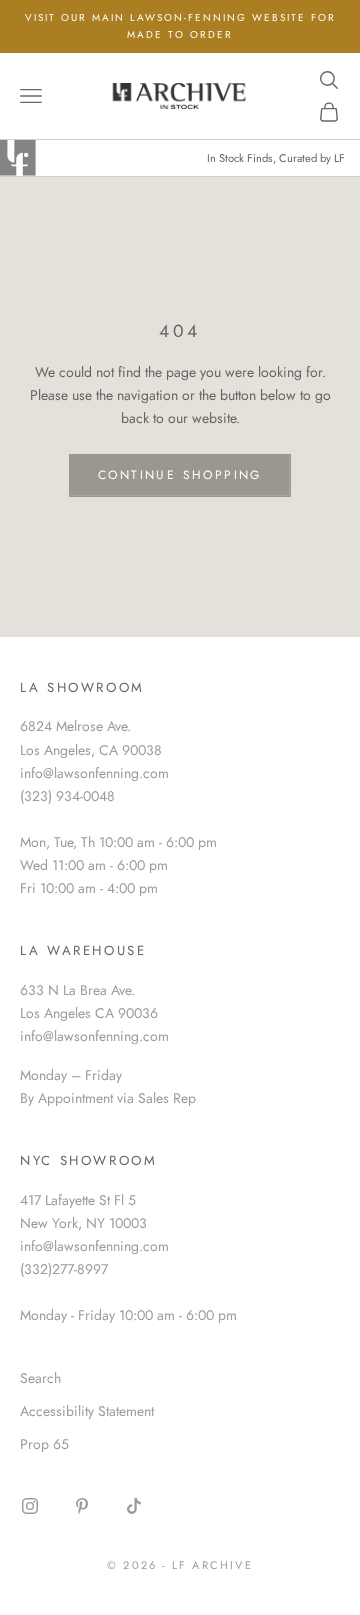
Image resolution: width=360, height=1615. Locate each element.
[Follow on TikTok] (134, 1506)
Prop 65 (44, 1444)
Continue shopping (180, 475)
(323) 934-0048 (67, 796)
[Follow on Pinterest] (82, 1506)
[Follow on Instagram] (30, 1506)
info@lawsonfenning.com (94, 773)
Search (40, 1378)
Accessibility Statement (87, 1411)
